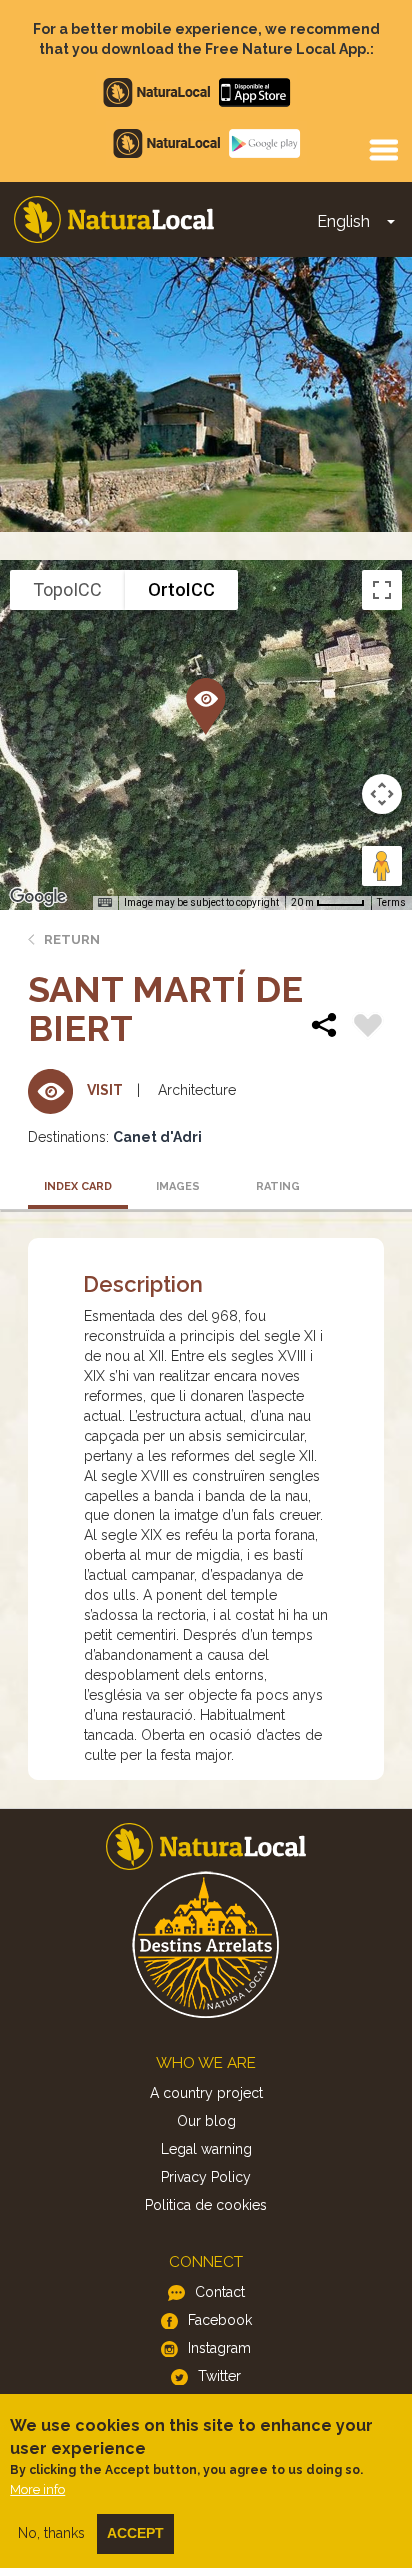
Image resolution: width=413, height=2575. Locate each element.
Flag (368, 1028)
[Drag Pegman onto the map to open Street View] (382, 866)
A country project (206, 2093)
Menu (383, 149)
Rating (278, 1186)
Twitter (219, 2376)
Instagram (219, 2348)
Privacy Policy (206, 2177)
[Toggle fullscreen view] (382, 590)
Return (72, 939)
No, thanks (51, 2533)
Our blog (206, 2121)
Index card (78, 1186)
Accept (135, 2533)
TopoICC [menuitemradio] (67, 589)
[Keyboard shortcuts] (105, 903)
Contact (220, 2292)
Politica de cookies (206, 2205)
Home (114, 219)
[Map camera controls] (382, 794)
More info (37, 2489)
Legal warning (206, 2149)
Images (178, 1186)
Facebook (220, 2320)
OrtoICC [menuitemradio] (181, 589)
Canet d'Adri (157, 1137)
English (343, 221)
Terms (391, 902)
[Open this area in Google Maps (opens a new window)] (38, 897)
